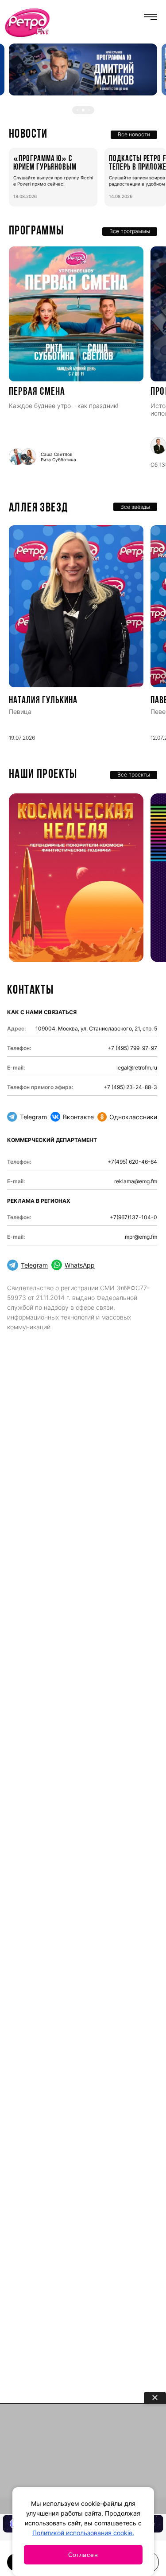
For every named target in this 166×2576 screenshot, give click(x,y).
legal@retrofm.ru (137, 1068)
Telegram (33, 1117)
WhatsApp (80, 1265)
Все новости (134, 134)
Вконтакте (78, 1117)
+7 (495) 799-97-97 (132, 1048)
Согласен (83, 2555)
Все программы (130, 231)
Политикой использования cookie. (83, 2533)
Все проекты (134, 775)
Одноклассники (133, 1117)
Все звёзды (135, 507)
